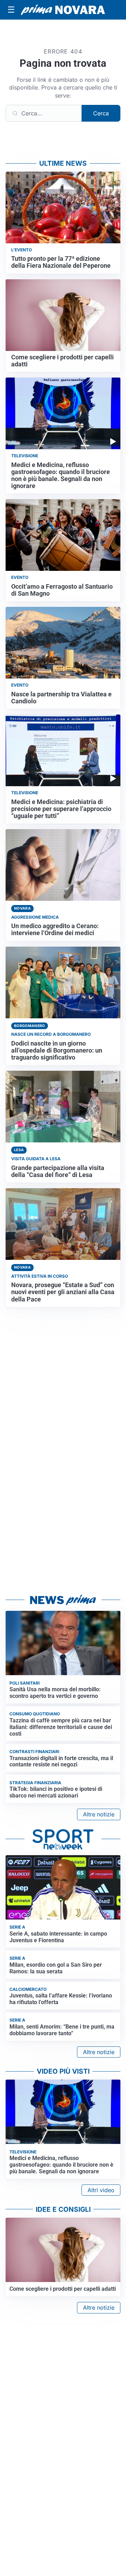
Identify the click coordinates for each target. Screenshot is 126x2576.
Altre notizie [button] (99, 1814)
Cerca (101, 113)
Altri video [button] (101, 2190)
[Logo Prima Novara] (63, 10)
